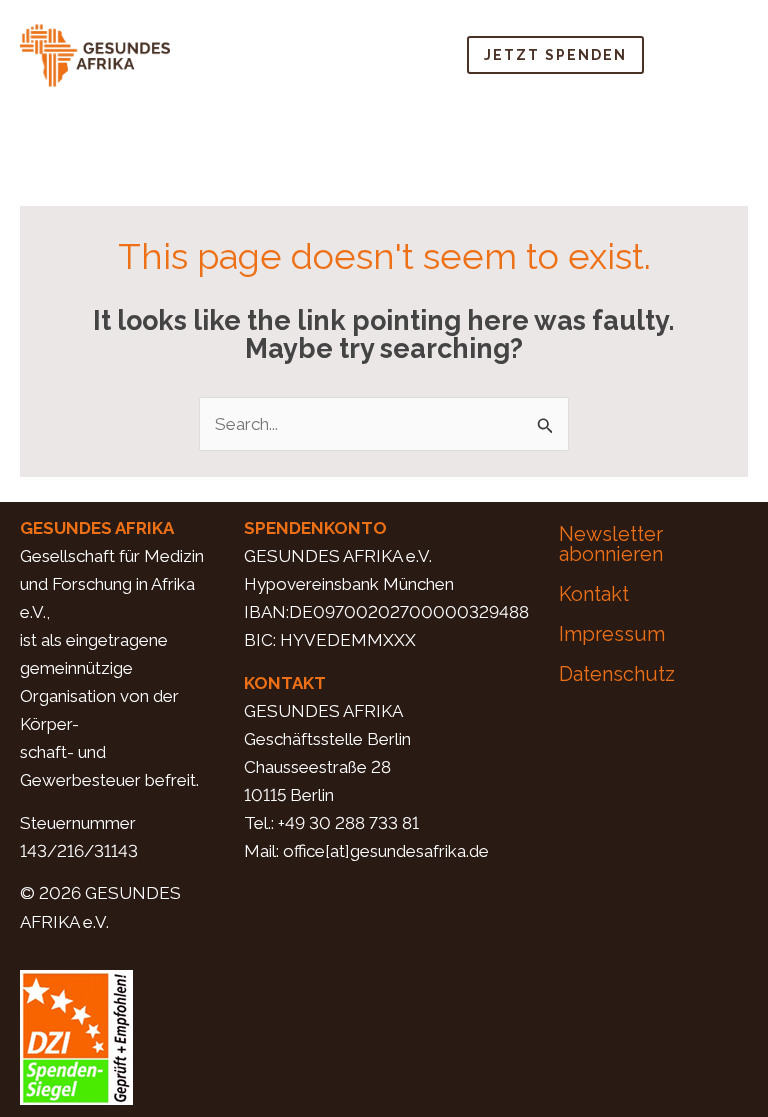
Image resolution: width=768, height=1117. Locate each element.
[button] (711, 55)
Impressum (612, 634)
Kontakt (594, 594)
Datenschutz (617, 674)
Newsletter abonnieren (611, 544)
